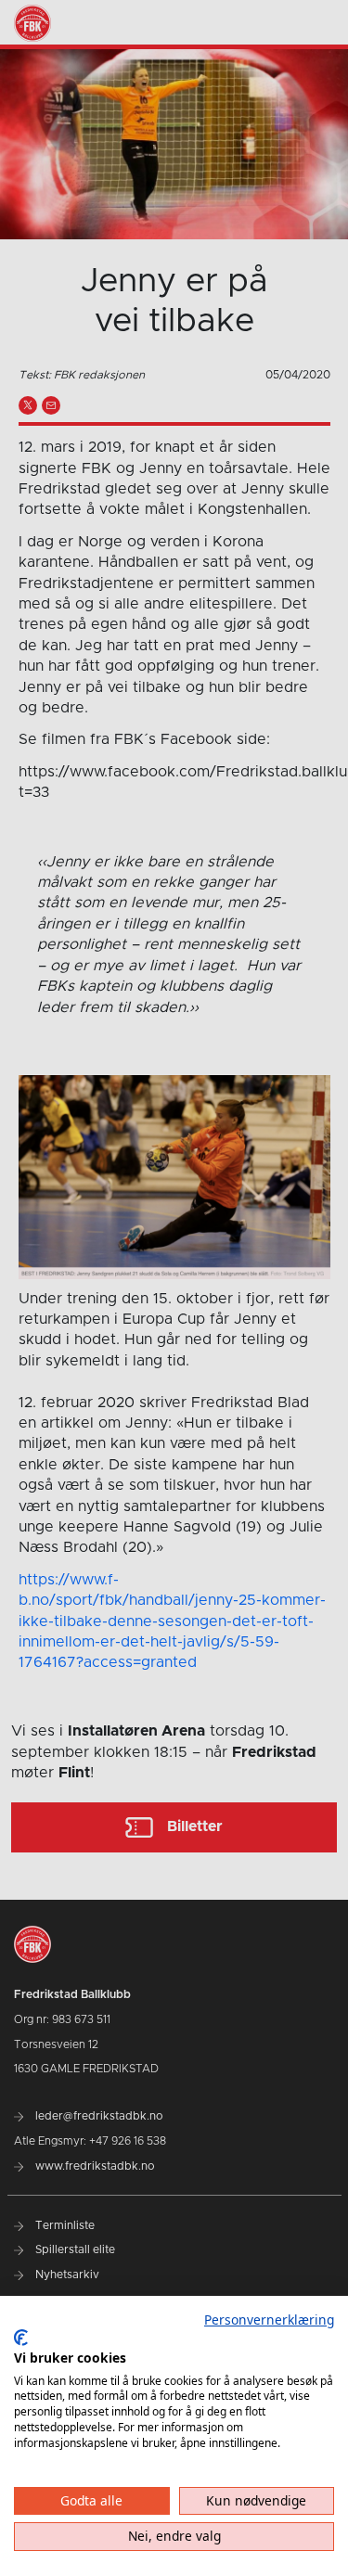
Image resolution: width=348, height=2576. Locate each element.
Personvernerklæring (269, 2320)
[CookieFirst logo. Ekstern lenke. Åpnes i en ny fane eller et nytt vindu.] (21, 2338)
